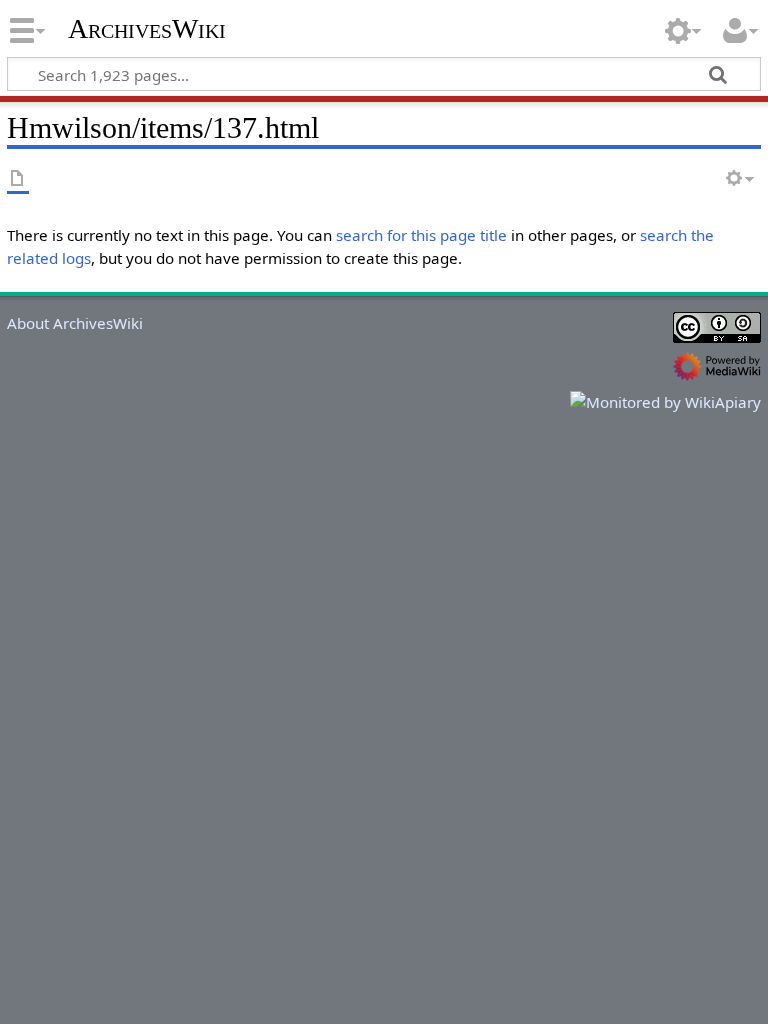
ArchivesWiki (147, 29)
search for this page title (421, 235)
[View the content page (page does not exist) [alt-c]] (18, 179)
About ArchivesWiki (75, 323)
